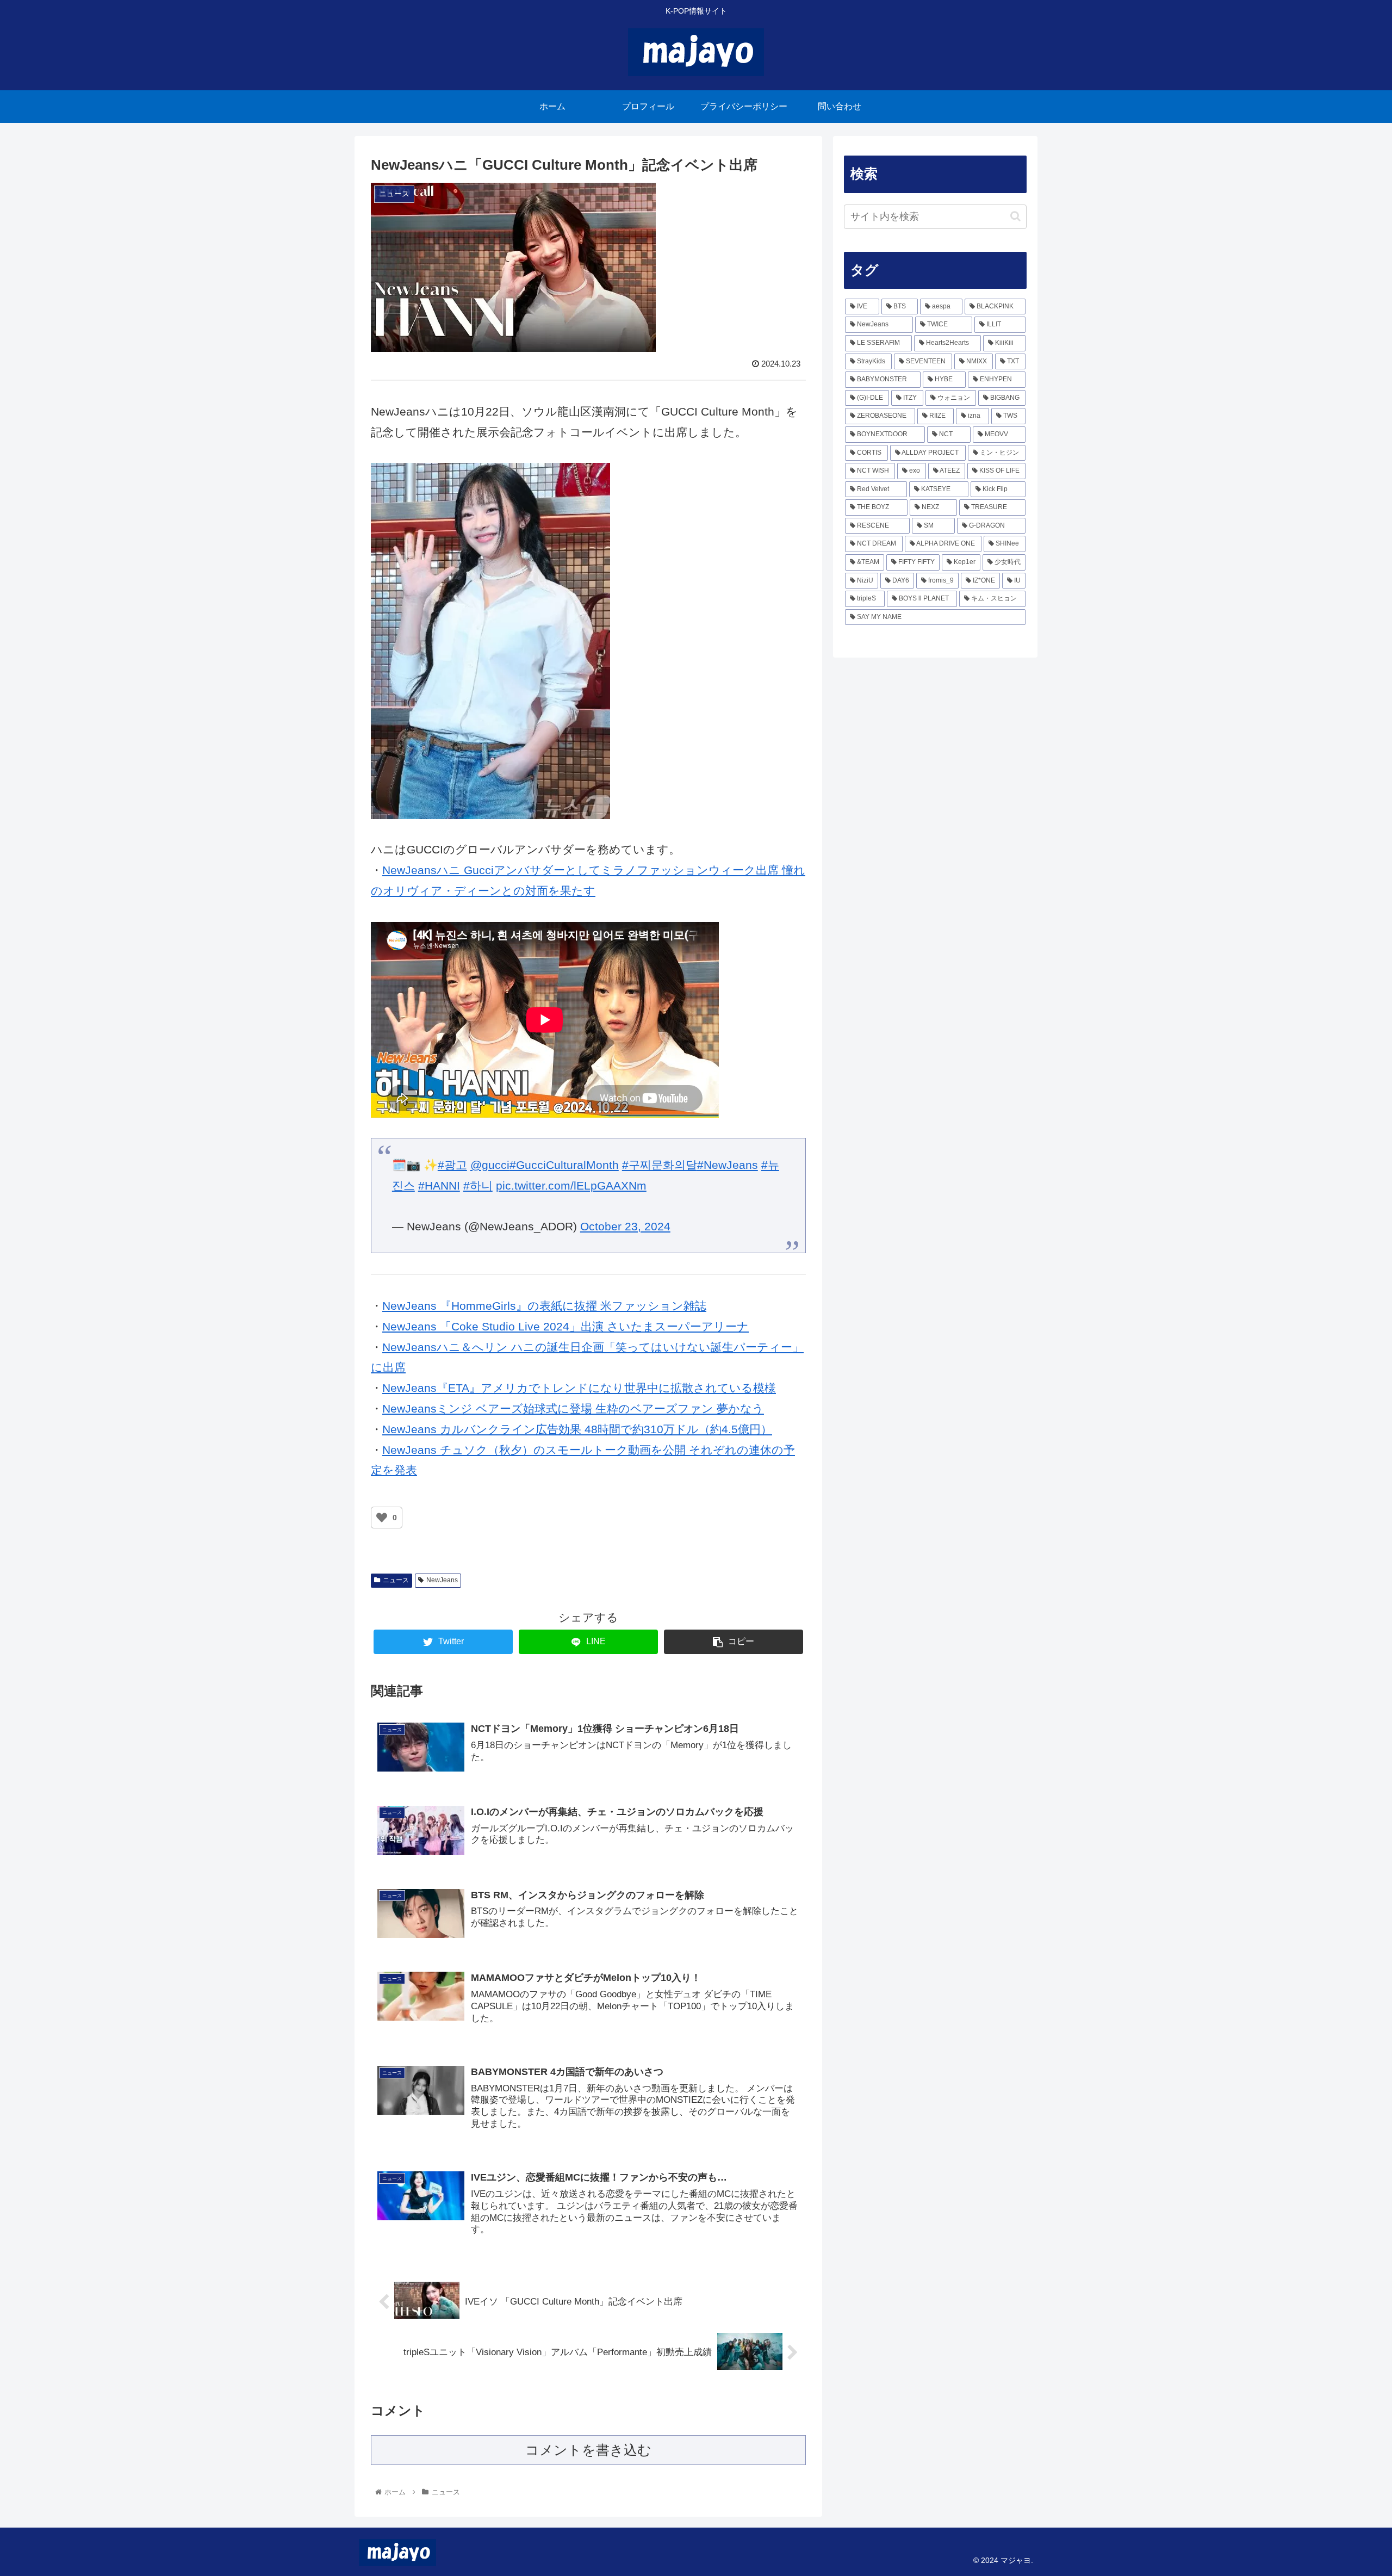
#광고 (452, 1165)
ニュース (396, 1580)
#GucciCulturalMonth (564, 1165)
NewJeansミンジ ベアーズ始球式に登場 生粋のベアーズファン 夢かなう (573, 1408)
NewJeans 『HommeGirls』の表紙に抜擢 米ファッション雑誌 (544, 1306)
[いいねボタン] (382, 1518)
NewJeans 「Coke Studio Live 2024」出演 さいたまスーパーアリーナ (565, 1326)
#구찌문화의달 (660, 1165)
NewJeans (442, 1580)
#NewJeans (728, 1165)
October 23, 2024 (625, 1226)
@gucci (490, 1165)
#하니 (478, 1185)
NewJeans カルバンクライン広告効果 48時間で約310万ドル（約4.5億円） (577, 1429)
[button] (1015, 216)
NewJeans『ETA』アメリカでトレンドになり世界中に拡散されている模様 (579, 1388)
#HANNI (439, 1185)
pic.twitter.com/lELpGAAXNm (571, 1185)
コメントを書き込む (588, 2450)
